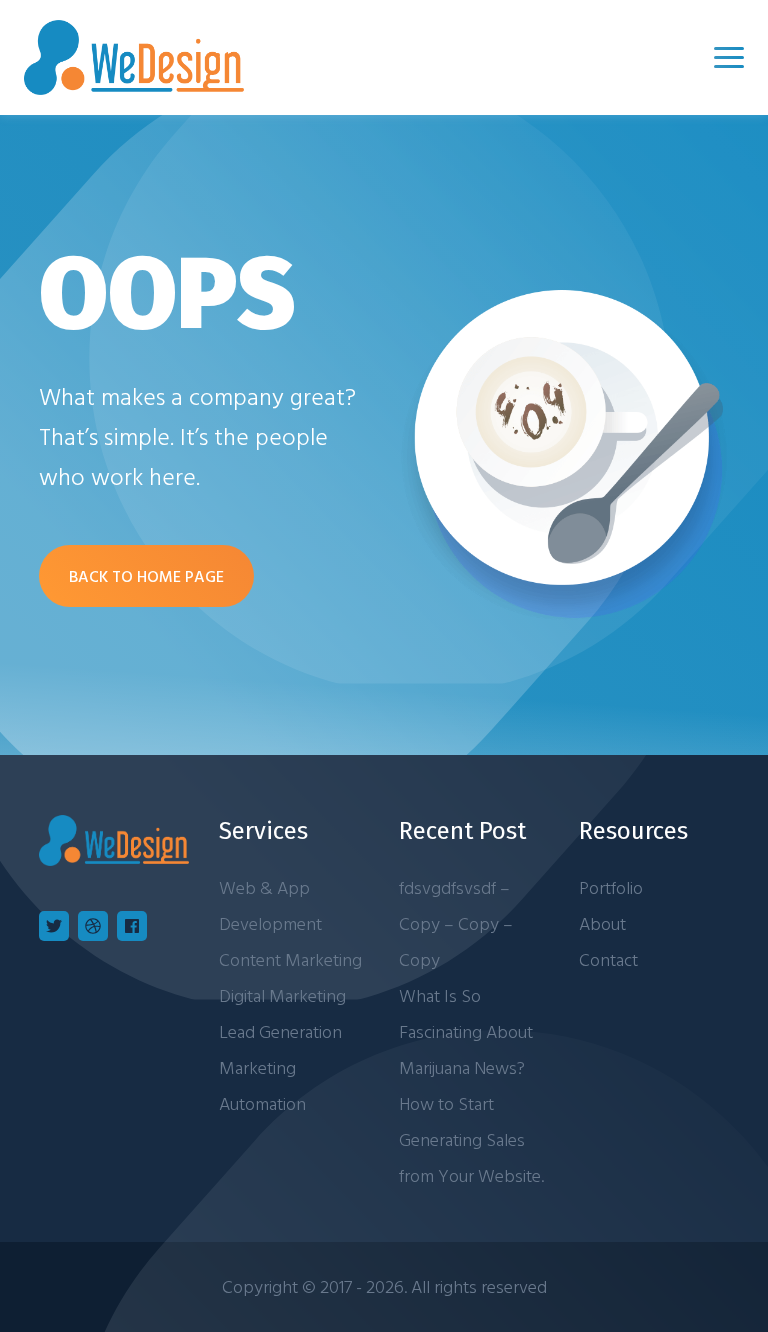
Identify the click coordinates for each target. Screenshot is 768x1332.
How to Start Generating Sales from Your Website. (471, 1139)
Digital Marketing (282, 995)
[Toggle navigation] (729, 57)
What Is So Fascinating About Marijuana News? (466, 1031)
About (602, 923)
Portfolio (611, 887)
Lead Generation (280, 1031)
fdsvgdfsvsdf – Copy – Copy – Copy (456, 923)
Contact (608, 959)
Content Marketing (290, 959)
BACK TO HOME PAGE (146, 576)
